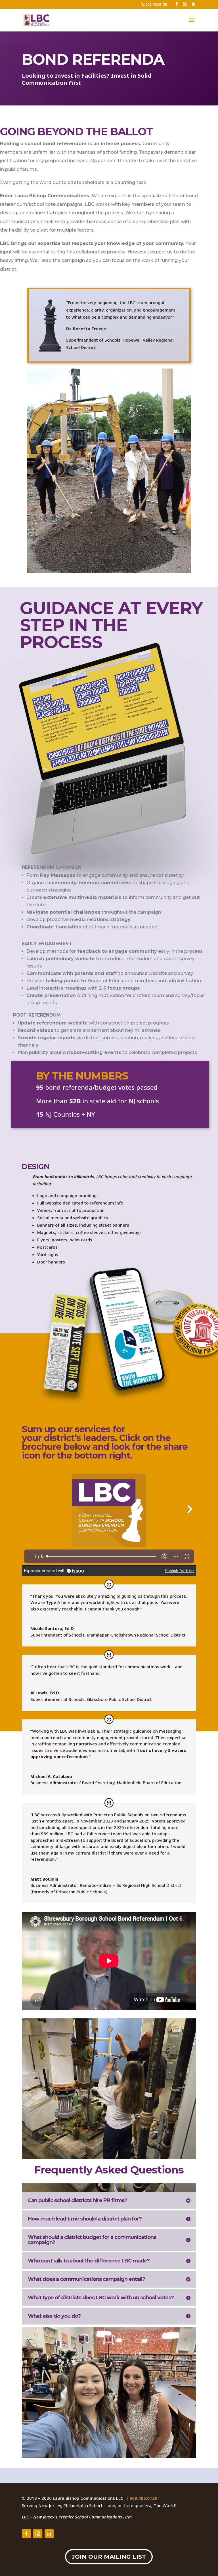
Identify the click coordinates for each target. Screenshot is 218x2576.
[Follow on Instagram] (38, 2534)
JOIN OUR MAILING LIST (109, 2557)
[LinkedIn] (193, 4)
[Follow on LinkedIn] (49, 2534)
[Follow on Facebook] (26, 2534)
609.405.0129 (143, 2498)
